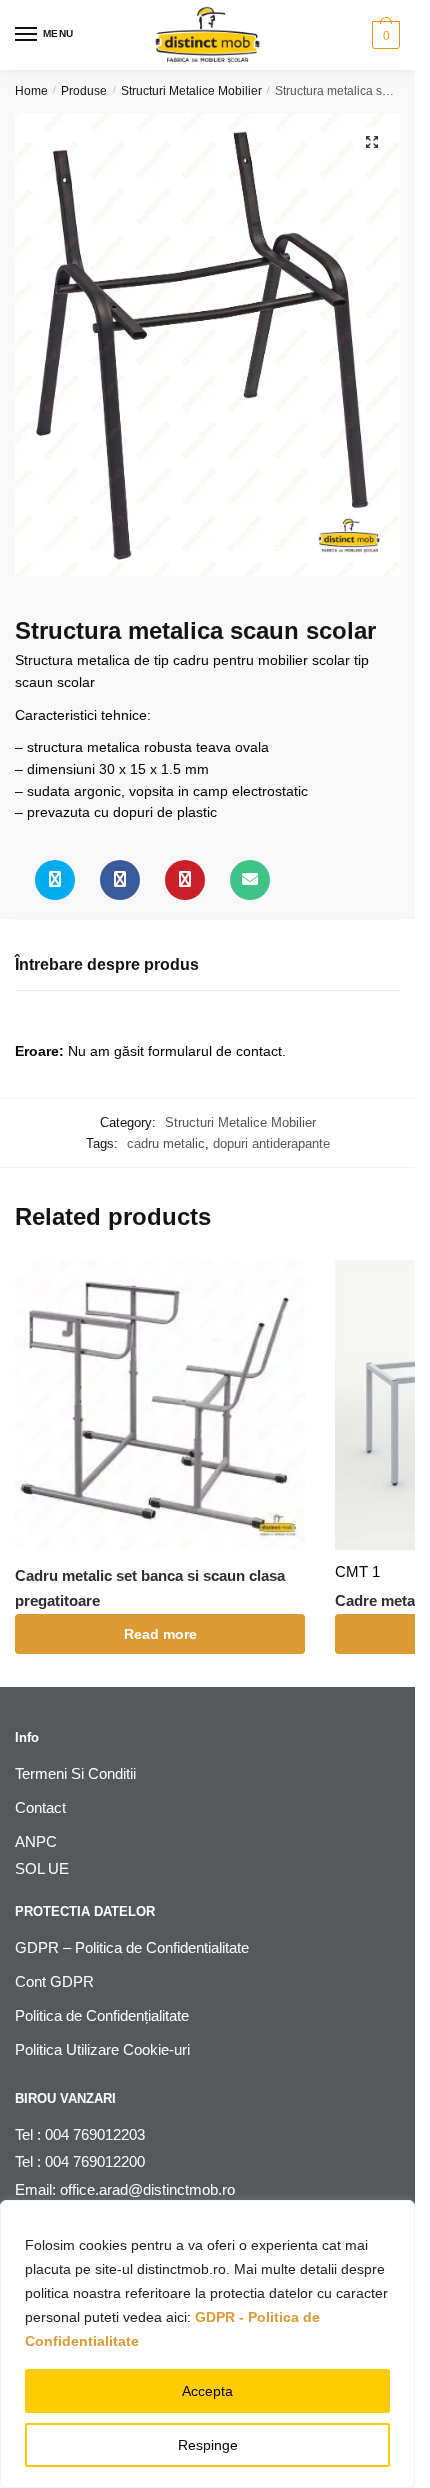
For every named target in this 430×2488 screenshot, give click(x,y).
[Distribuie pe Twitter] (55, 880)
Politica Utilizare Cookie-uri (102, 2049)
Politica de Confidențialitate (102, 2015)
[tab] (207, 965)
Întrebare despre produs (107, 964)
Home (31, 91)
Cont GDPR (54, 1981)
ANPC (36, 1841)
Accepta (207, 2391)
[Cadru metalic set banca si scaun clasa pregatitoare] (160, 1405)
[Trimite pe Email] (250, 880)
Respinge (208, 2445)
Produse (84, 91)
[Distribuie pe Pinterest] (185, 880)
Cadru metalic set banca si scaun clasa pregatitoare (150, 1587)
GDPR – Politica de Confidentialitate (132, 1947)
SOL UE (42, 1868)
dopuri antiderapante (271, 1143)
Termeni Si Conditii (75, 1773)
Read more (160, 1634)
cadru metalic (166, 1143)
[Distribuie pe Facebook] (120, 880)
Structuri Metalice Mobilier (191, 91)
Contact (40, 1807)
